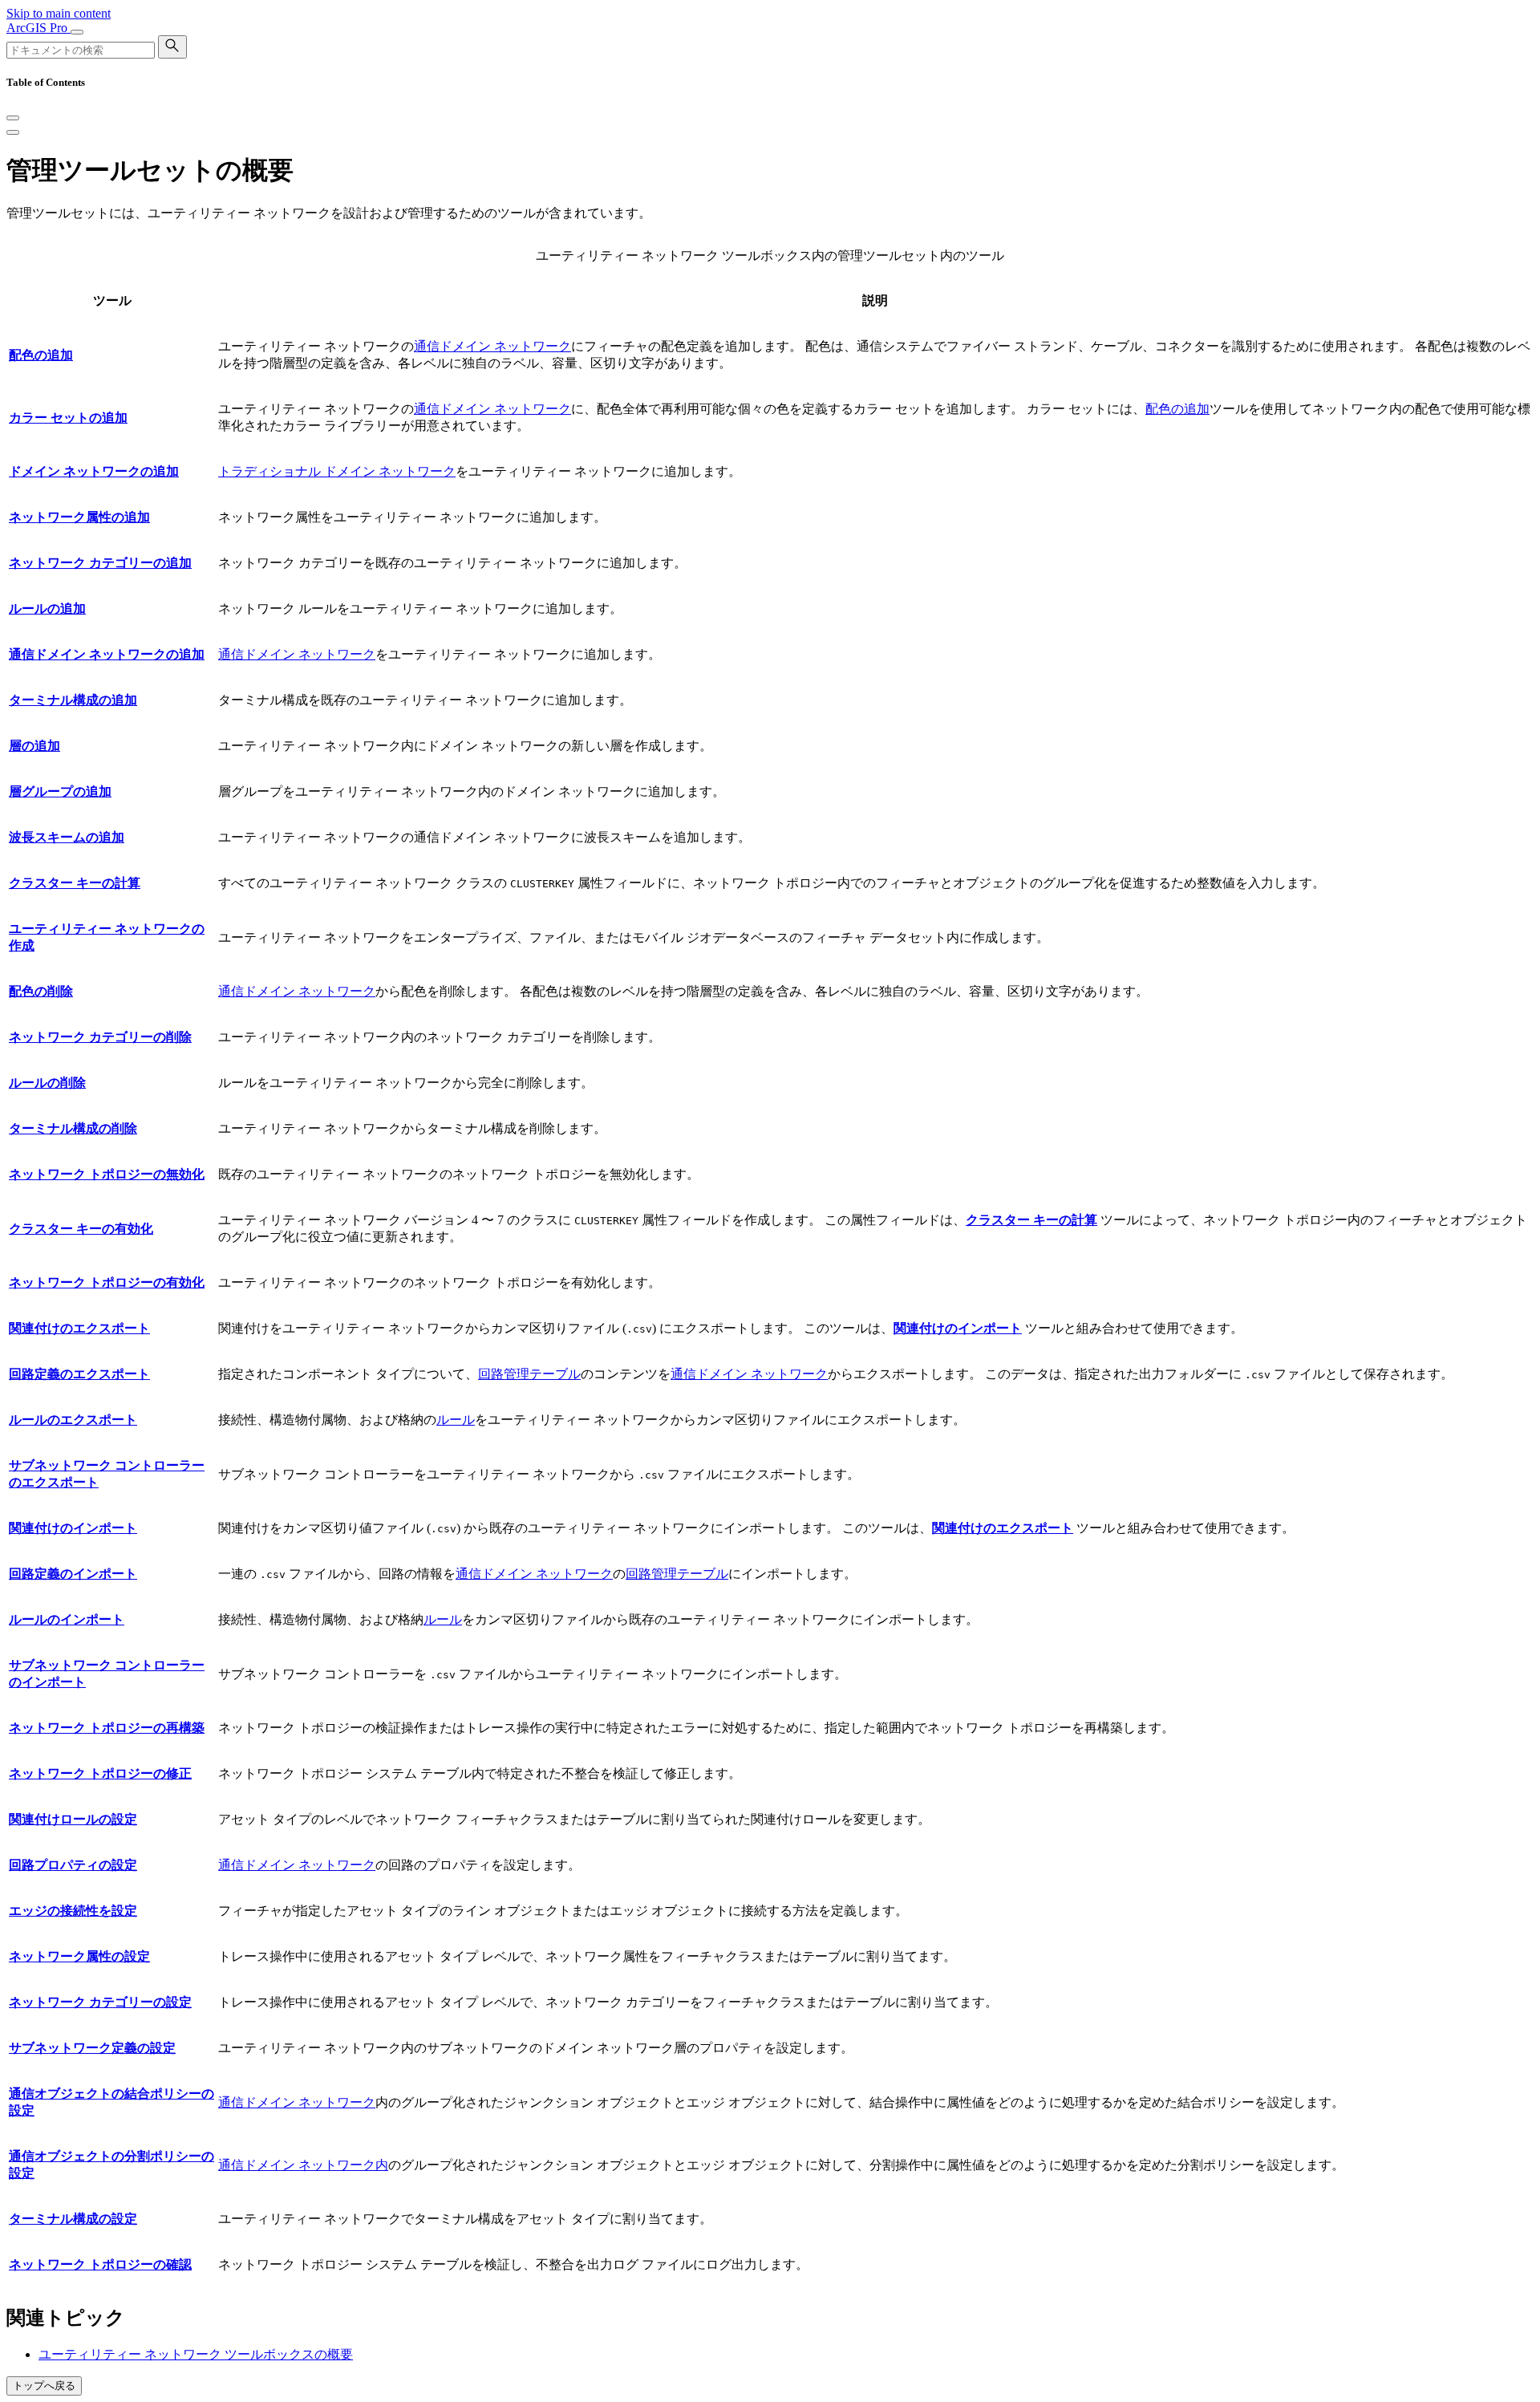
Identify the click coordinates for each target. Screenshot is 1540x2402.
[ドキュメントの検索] (172, 47)
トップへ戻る (44, 2386)
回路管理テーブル (529, 1374)
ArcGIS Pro (38, 28)
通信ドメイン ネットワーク (492, 346)
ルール (456, 1420)
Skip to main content (59, 13)
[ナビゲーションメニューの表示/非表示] (77, 32)
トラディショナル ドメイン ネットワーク (337, 471)
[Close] (13, 118)
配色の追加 (1177, 409)
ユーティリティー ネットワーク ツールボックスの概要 (196, 2354)
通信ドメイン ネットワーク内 (303, 2165)
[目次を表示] (13, 132)
